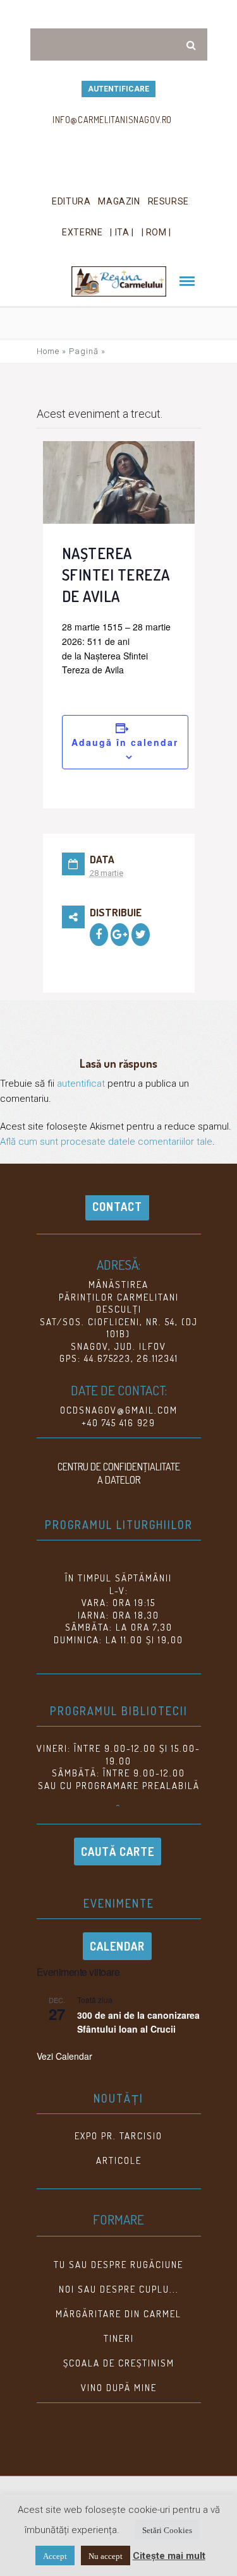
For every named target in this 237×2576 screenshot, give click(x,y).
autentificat (81, 1084)
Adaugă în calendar (125, 742)
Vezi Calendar (64, 2056)
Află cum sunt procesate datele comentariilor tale (106, 1142)
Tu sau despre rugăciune (118, 2265)
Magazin (119, 201)
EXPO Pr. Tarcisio (118, 2136)
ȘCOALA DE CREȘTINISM (119, 2363)
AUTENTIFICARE (118, 89)
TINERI (119, 2338)
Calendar (117, 1946)
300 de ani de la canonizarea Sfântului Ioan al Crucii (138, 2022)
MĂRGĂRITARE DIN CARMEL (118, 2314)
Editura (71, 201)
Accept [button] (55, 2555)
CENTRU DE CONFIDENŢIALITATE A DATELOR (119, 1473)
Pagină (84, 351)
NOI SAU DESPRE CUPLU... (119, 2289)
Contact (117, 1207)
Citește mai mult (169, 2556)
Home (48, 351)
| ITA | (122, 232)
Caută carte (118, 1852)
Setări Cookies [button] (167, 2530)
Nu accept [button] (106, 2555)
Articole (119, 2160)
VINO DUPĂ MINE (119, 2388)
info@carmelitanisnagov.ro (112, 120)
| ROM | (156, 232)
